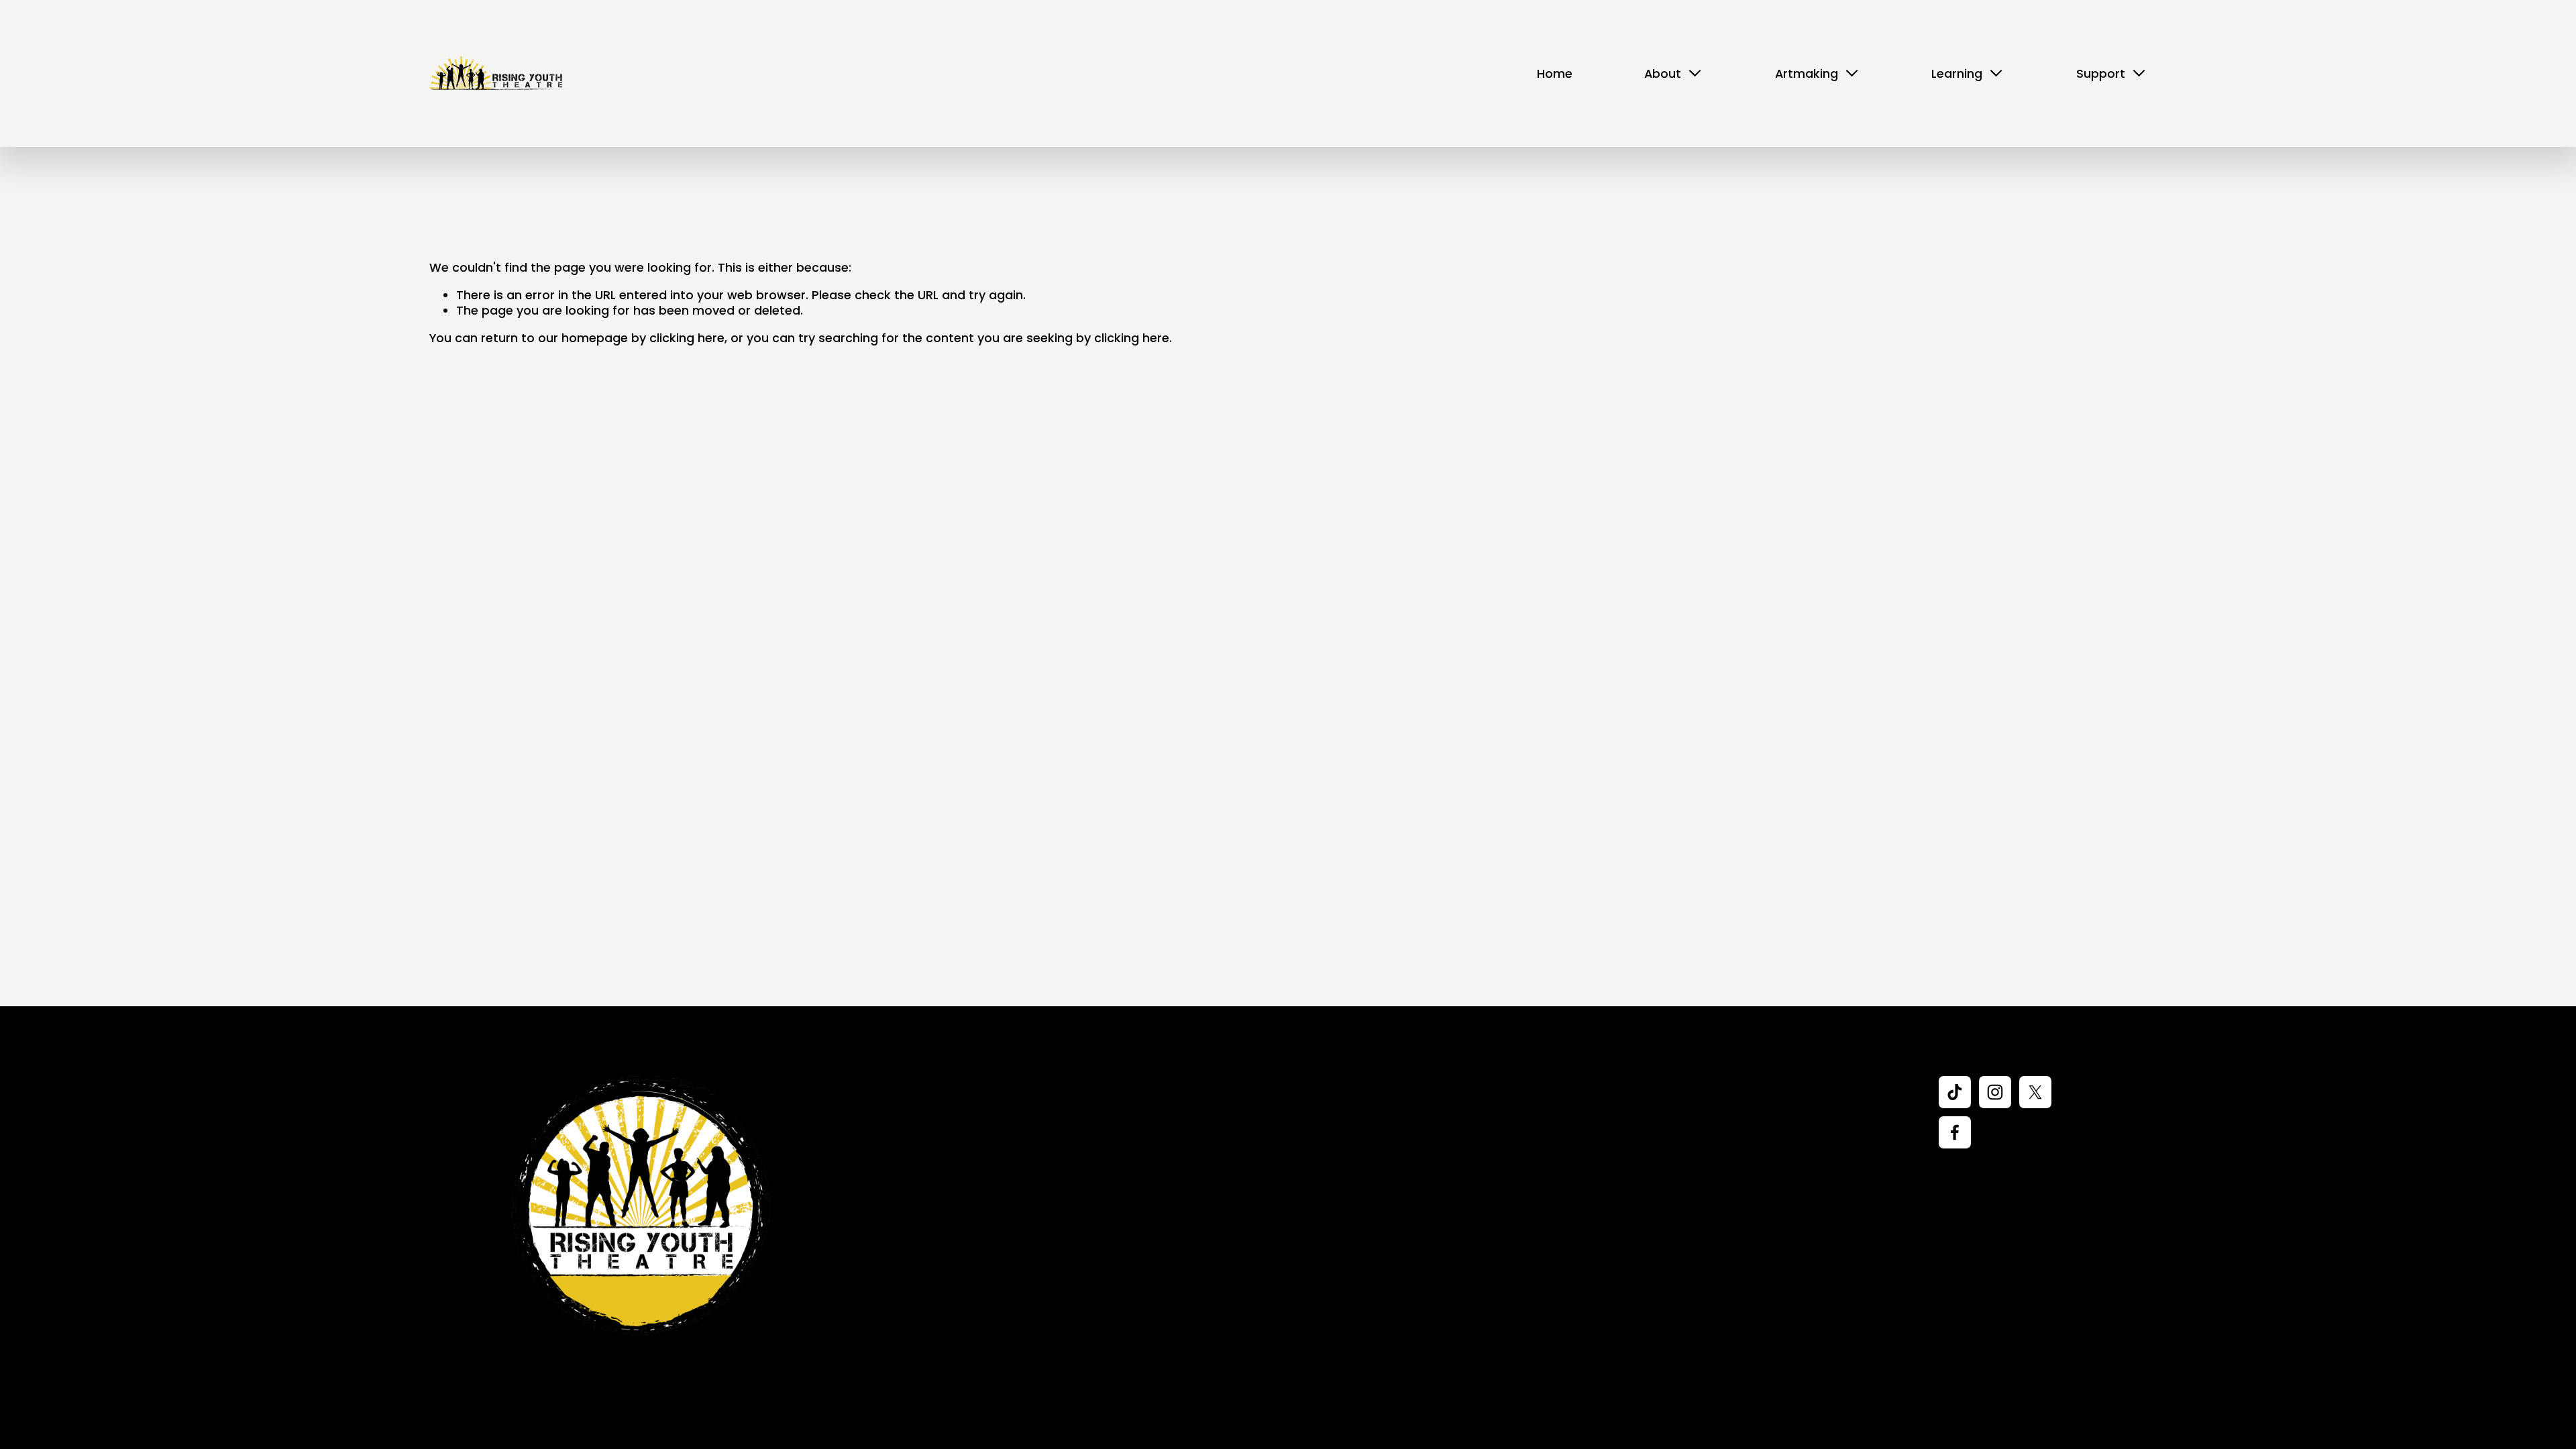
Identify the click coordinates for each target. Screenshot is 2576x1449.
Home (1555, 73)
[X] (2035, 1092)
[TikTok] (1955, 1092)
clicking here (687, 338)
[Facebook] (1955, 1132)
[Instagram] (1995, 1092)
